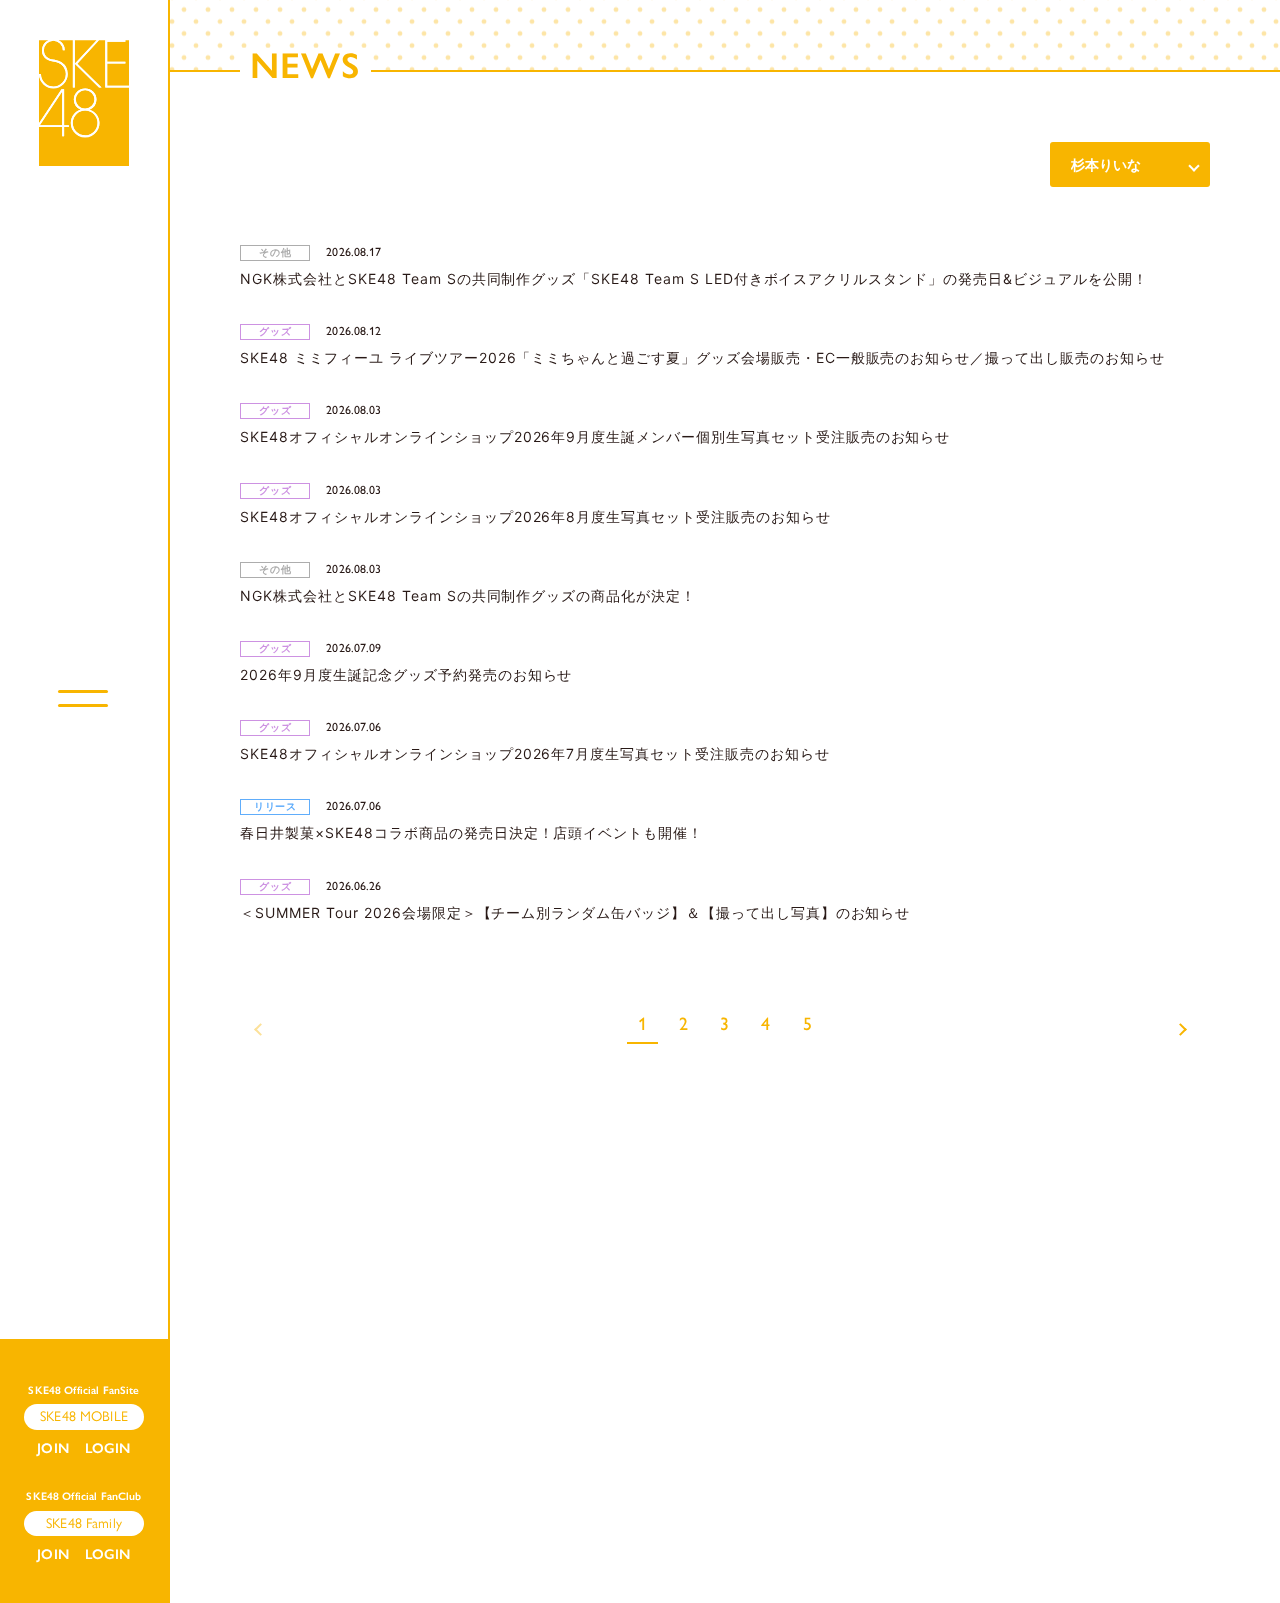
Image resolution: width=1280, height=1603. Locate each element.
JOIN (53, 1448)
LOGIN (108, 1448)
